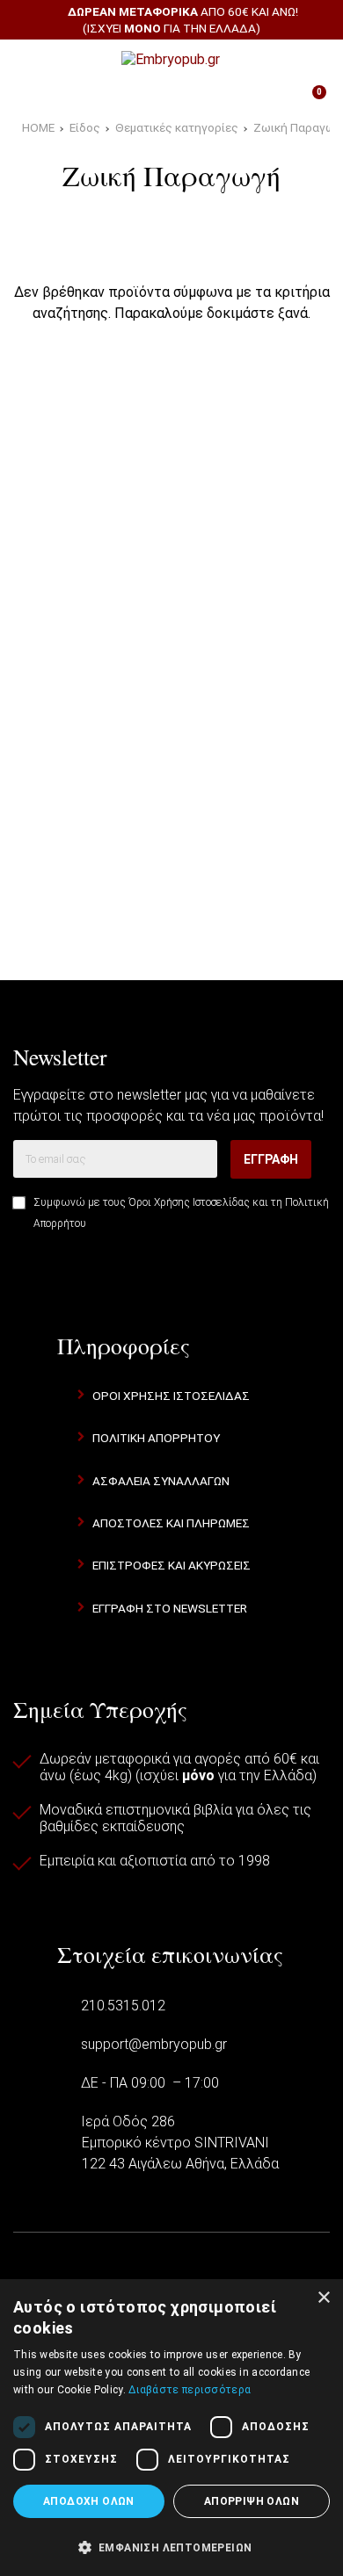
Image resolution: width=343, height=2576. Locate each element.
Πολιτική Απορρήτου (156, 1438)
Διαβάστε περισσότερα (190, 2390)
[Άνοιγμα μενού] (34, 60)
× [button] (323, 2298)
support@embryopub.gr (154, 2044)
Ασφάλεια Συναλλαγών (161, 1481)
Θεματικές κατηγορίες (177, 127)
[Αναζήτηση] (308, 60)
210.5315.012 (123, 2006)
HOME (38, 127)
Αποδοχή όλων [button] (89, 2501)
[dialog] (171, 2428)
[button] (171, 2546)
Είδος (85, 127)
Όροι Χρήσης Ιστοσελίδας (189, 1202)
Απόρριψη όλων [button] (252, 2501)
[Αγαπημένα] (126, 99)
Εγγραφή (271, 1159)
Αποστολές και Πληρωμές (171, 1523)
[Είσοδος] (217, 99)
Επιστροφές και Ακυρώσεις (171, 1565)
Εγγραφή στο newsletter (170, 1608)
